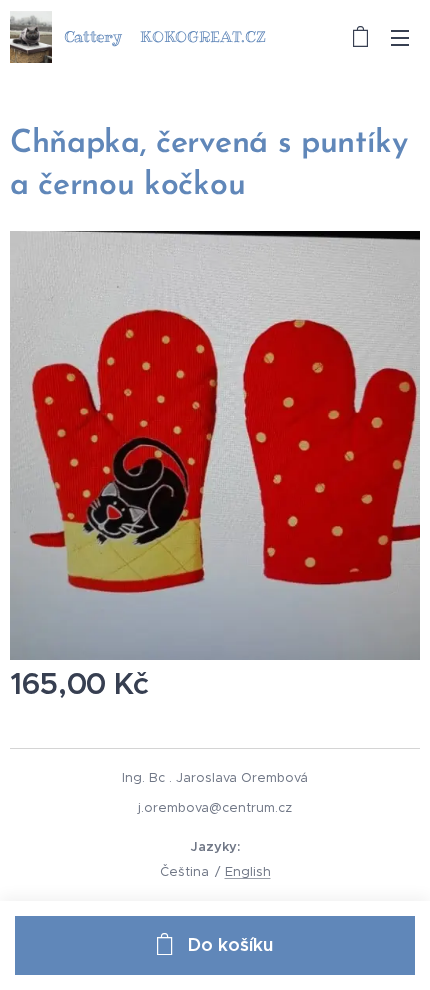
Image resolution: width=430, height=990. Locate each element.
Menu (400, 37)
